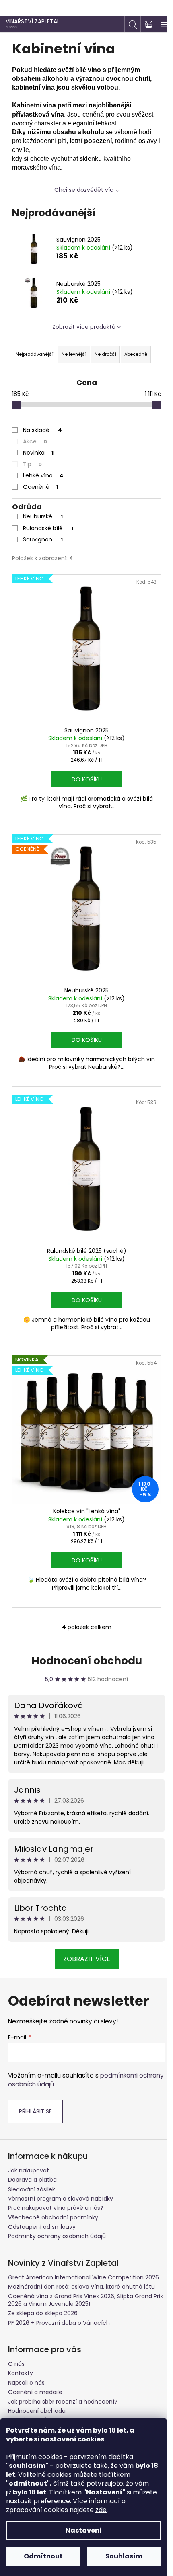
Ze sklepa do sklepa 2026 (43, 2289)
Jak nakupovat (29, 2146)
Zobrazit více (83, 1935)
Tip (32, 464)
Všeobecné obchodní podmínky (53, 2193)
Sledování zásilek (32, 2165)
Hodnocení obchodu (83, 1637)
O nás (16, 2340)
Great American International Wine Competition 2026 (83, 2253)
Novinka (38, 453)
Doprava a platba (32, 2156)
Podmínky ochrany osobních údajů (57, 2212)
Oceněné (41, 487)
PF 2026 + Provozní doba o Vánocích (59, 2299)
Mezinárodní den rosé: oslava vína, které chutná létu (81, 2262)
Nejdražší (105, 354)
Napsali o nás (26, 2359)
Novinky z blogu (30, 2406)
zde (101, 2510)
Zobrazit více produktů (81, 327)
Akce (35, 441)
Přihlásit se (35, 2087)
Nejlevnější (74, 354)
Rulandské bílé (48, 528)
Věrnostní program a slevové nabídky (61, 2174)
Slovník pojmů (28, 2396)
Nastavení (84, 2530)
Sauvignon (43, 539)
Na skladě (42, 430)
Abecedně (136, 354)
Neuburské (43, 516)
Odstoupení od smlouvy (42, 2203)
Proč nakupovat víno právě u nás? (56, 2184)
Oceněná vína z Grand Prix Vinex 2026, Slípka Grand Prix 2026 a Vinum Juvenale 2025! (80, 2276)
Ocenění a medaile (35, 2368)
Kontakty (21, 2349)
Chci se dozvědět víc (81, 190)
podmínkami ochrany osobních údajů (73, 2056)
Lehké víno (43, 475)
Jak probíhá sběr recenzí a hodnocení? (63, 2377)
